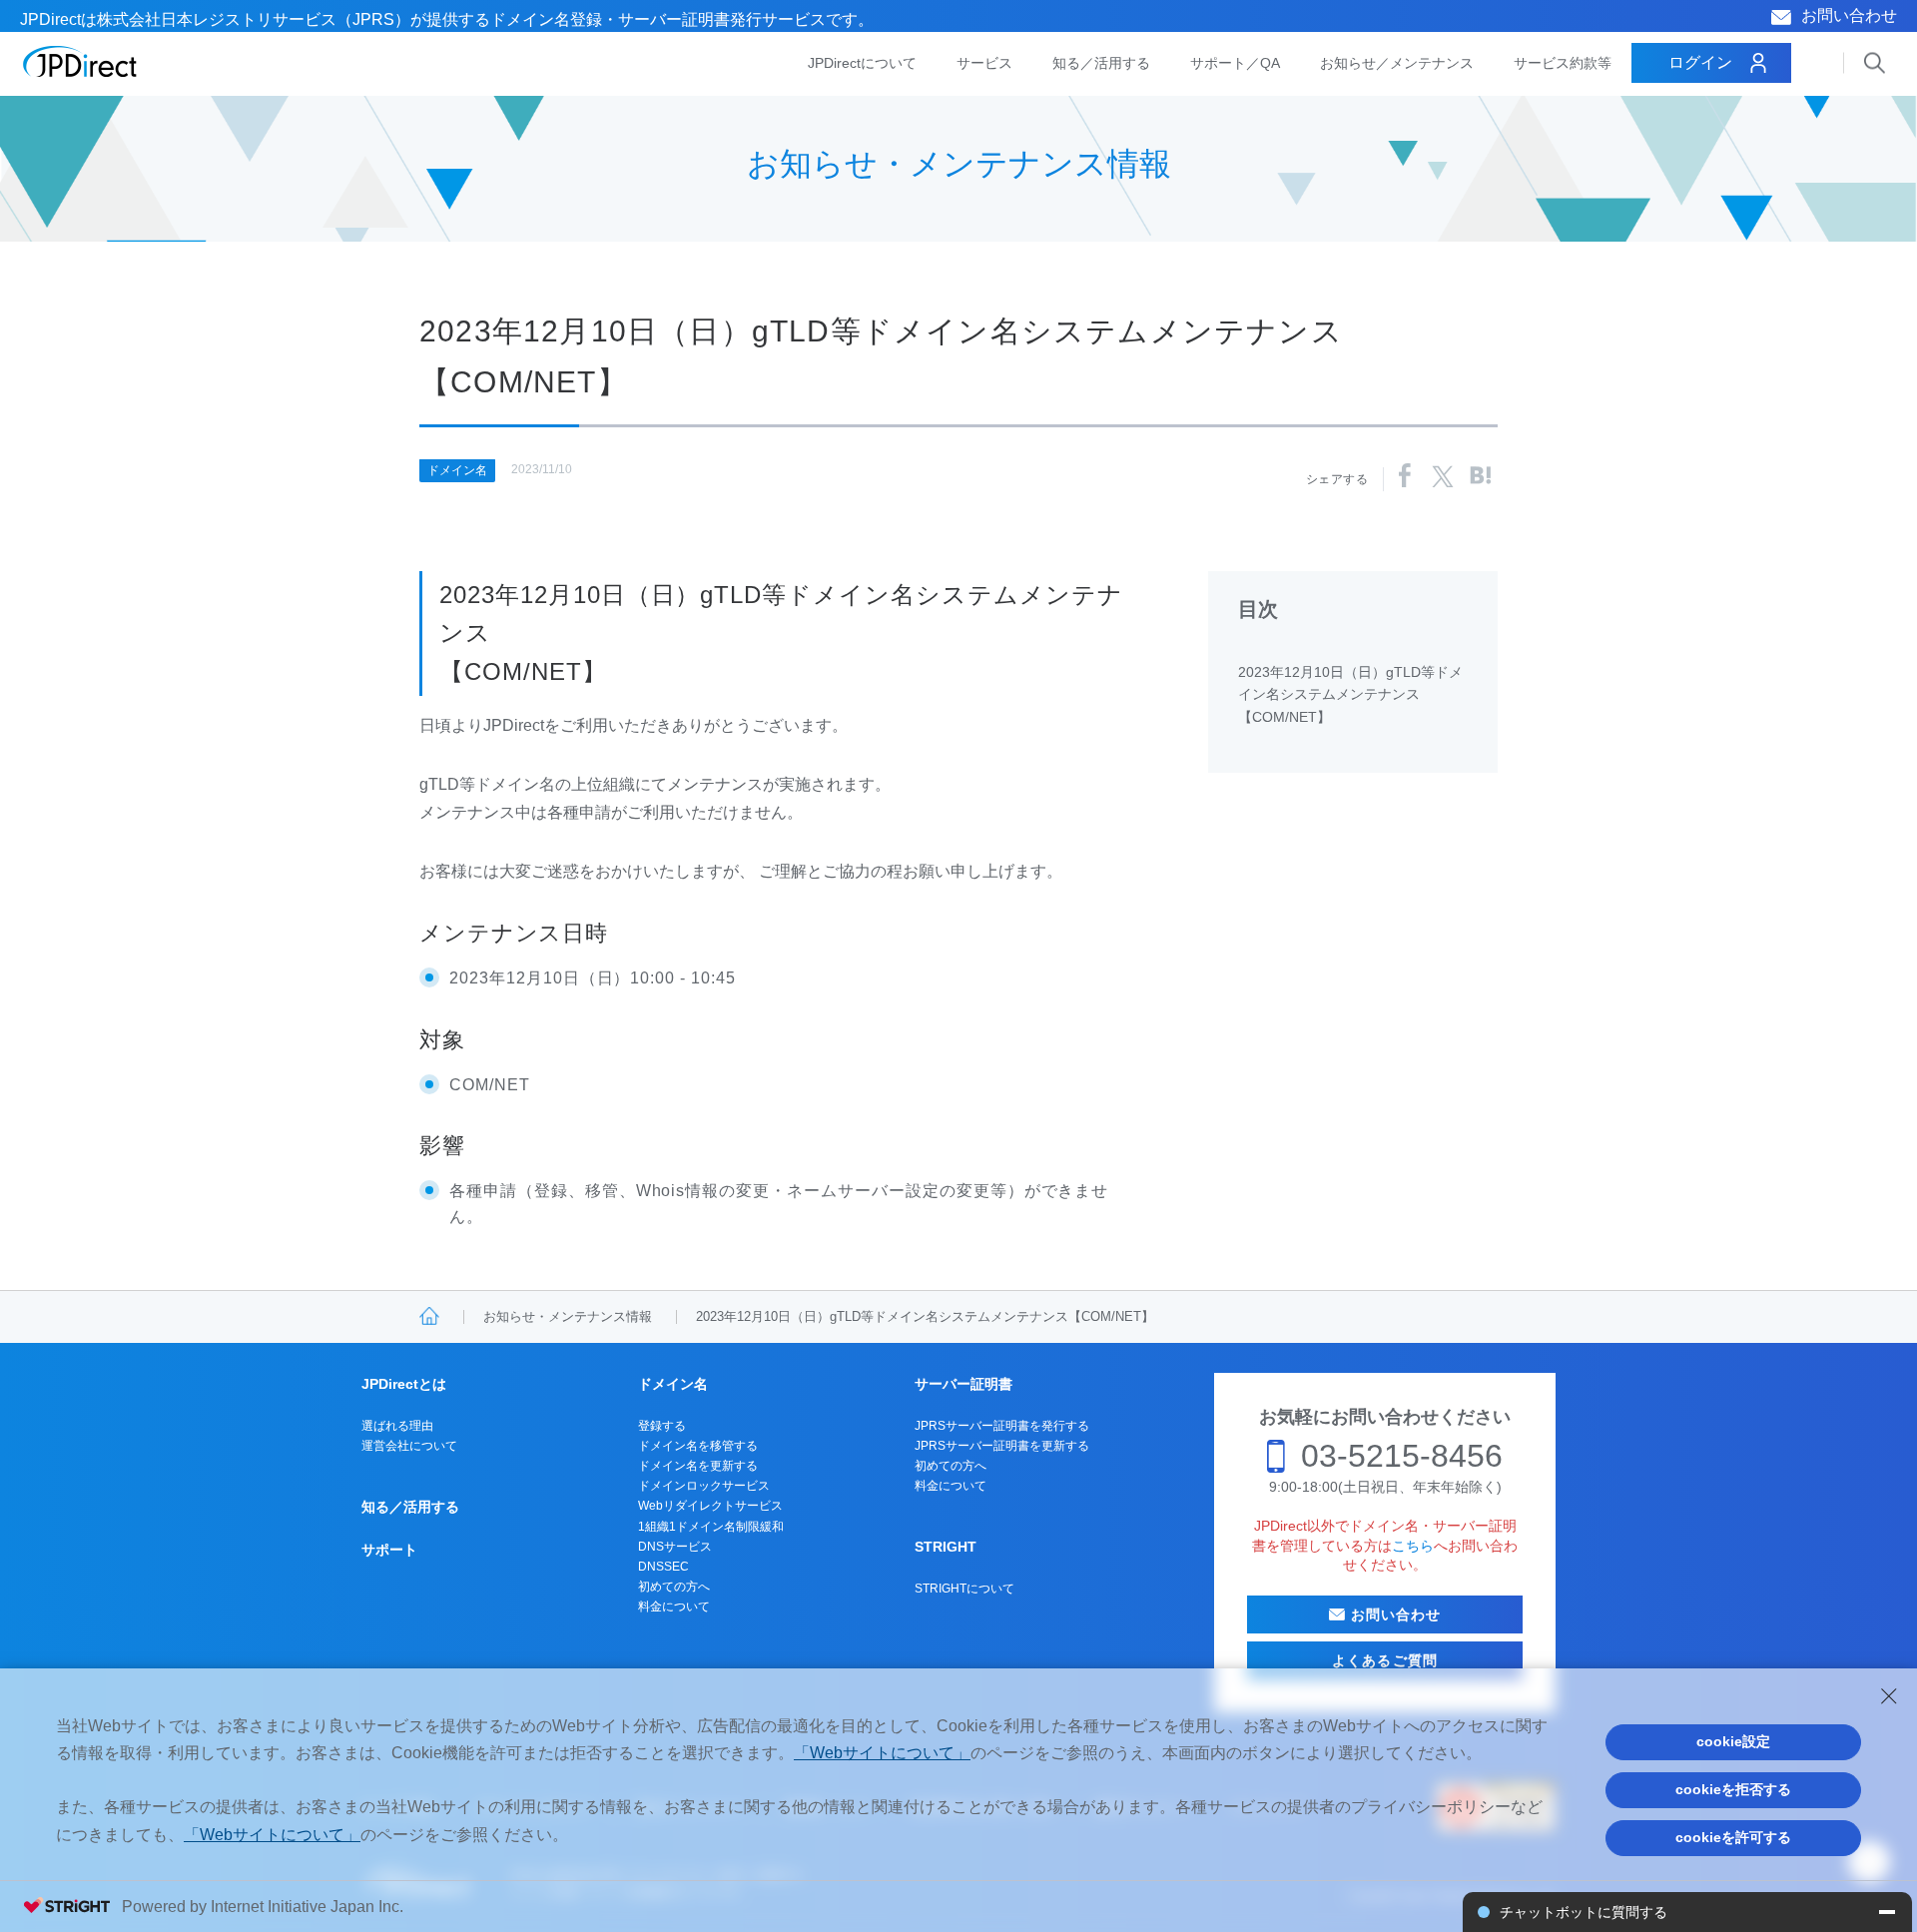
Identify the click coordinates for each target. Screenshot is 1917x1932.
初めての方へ (674, 1587)
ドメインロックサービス (704, 1486)
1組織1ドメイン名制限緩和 (711, 1527)
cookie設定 (1733, 1741)
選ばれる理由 (397, 1426)
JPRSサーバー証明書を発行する (1002, 1426)
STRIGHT (946, 1547)
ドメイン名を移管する (698, 1446)
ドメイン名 (457, 470)
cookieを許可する (1733, 1837)
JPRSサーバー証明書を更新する (1002, 1446)
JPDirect (80, 62)
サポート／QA (1235, 63)
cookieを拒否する (1733, 1789)
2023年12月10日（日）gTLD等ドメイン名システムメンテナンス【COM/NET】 (925, 1316)
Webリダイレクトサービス (710, 1506)
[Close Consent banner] (1889, 1696)
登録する (662, 1426)
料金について (674, 1607)
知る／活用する (1101, 63)
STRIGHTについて (964, 1589)
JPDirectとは (404, 1384)
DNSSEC (663, 1567)
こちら (1413, 1546)
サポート (389, 1550)
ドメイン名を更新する (698, 1466)
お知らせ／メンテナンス (1397, 63)
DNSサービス (675, 1547)
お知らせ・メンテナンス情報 (568, 1316)
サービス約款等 (1563, 63)
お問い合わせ (1849, 15)
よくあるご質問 (1385, 1660)
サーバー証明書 (963, 1384)
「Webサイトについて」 (882, 1753)
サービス (984, 63)
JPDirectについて (862, 63)
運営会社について (409, 1446)
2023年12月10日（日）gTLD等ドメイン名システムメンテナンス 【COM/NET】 (1350, 694)
